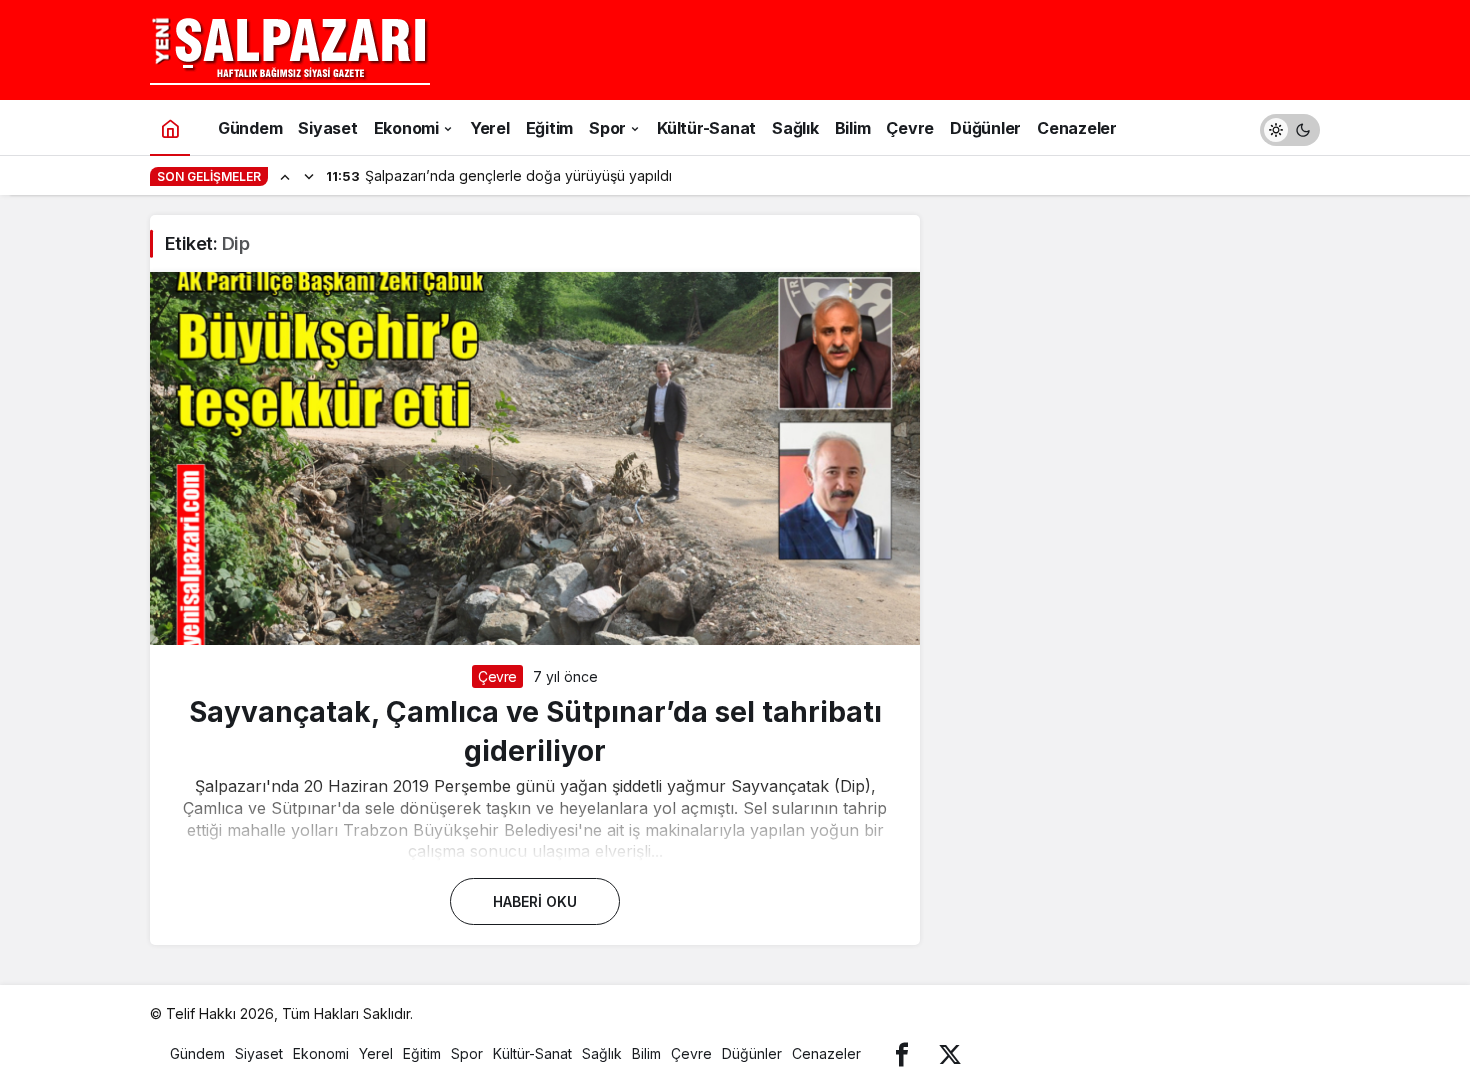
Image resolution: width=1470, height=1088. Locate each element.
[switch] (1290, 127)
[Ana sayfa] (170, 127)
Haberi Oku (535, 901)
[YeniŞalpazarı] (290, 48)
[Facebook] (902, 1053)
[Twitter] (950, 1053)
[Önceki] (285, 176)
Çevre (497, 676)
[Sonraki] (309, 176)
